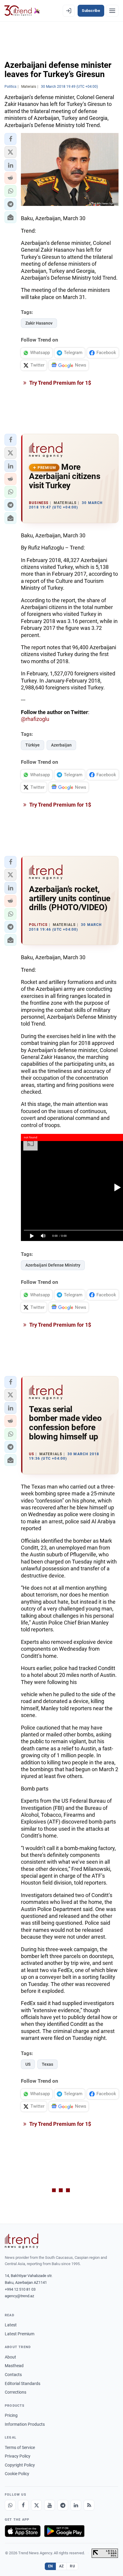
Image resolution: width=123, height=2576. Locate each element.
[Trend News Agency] (21, 2241)
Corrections (16, 2392)
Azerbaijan (61, 745)
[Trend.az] (22, 11)
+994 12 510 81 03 (20, 2289)
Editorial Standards (23, 2383)
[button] (10, 139)
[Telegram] (63, 2505)
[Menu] (112, 11)
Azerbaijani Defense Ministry (53, 1265)
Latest (11, 2325)
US (28, 2064)
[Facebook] (23, 2505)
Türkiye (33, 745)
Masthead (14, 2366)
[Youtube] (50, 2505)
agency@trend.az (19, 2296)
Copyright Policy (20, 2465)
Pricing (11, 2415)
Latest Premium (20, 2334)
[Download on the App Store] (23, 2531)
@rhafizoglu (35, 719)
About (10, 2357)
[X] (36, 2505)
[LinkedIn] (76, 2505)
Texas (47, 2064)
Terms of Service (20, 2447)
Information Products (25, 2424)
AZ (61, 2566)
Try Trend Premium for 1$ (60, 383)
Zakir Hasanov (39, 323)
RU (72, 2566)
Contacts (13, 2375)
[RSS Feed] (89, 2505)
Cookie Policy (17, 2474)
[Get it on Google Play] (64, 2531)
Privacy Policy (18, 2456)
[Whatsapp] (10, 2505)
